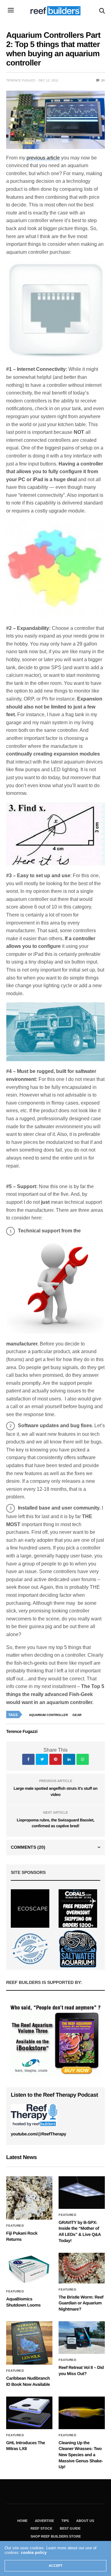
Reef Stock (41, 2528)
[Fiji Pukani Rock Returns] (29, 2198)
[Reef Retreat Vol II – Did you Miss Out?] (82, 2337)
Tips (65, 2521)
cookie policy (34, 2552)
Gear (77, 1715)
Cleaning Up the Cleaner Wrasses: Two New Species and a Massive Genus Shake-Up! (81, 2455)
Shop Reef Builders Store (56, 2536)
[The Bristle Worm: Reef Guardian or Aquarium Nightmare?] (82, 2268)
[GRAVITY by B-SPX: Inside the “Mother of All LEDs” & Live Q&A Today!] (82, 2192)
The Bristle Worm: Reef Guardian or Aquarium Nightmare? (81, 2303)
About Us (85, 2521)
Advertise (44, 2521)
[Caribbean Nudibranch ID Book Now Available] (29, 2343)
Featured (15, 2226)
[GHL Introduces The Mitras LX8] (29, 2413)
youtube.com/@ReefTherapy (38, 2134)
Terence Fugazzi (21, 80)
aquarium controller (48, 1715)
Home (22, 2521)
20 (103, 80)
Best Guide (70, 2528)
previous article (43, 158)
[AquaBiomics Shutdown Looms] (29, 2269)
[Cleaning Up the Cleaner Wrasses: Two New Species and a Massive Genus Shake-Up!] (82, 2413)
